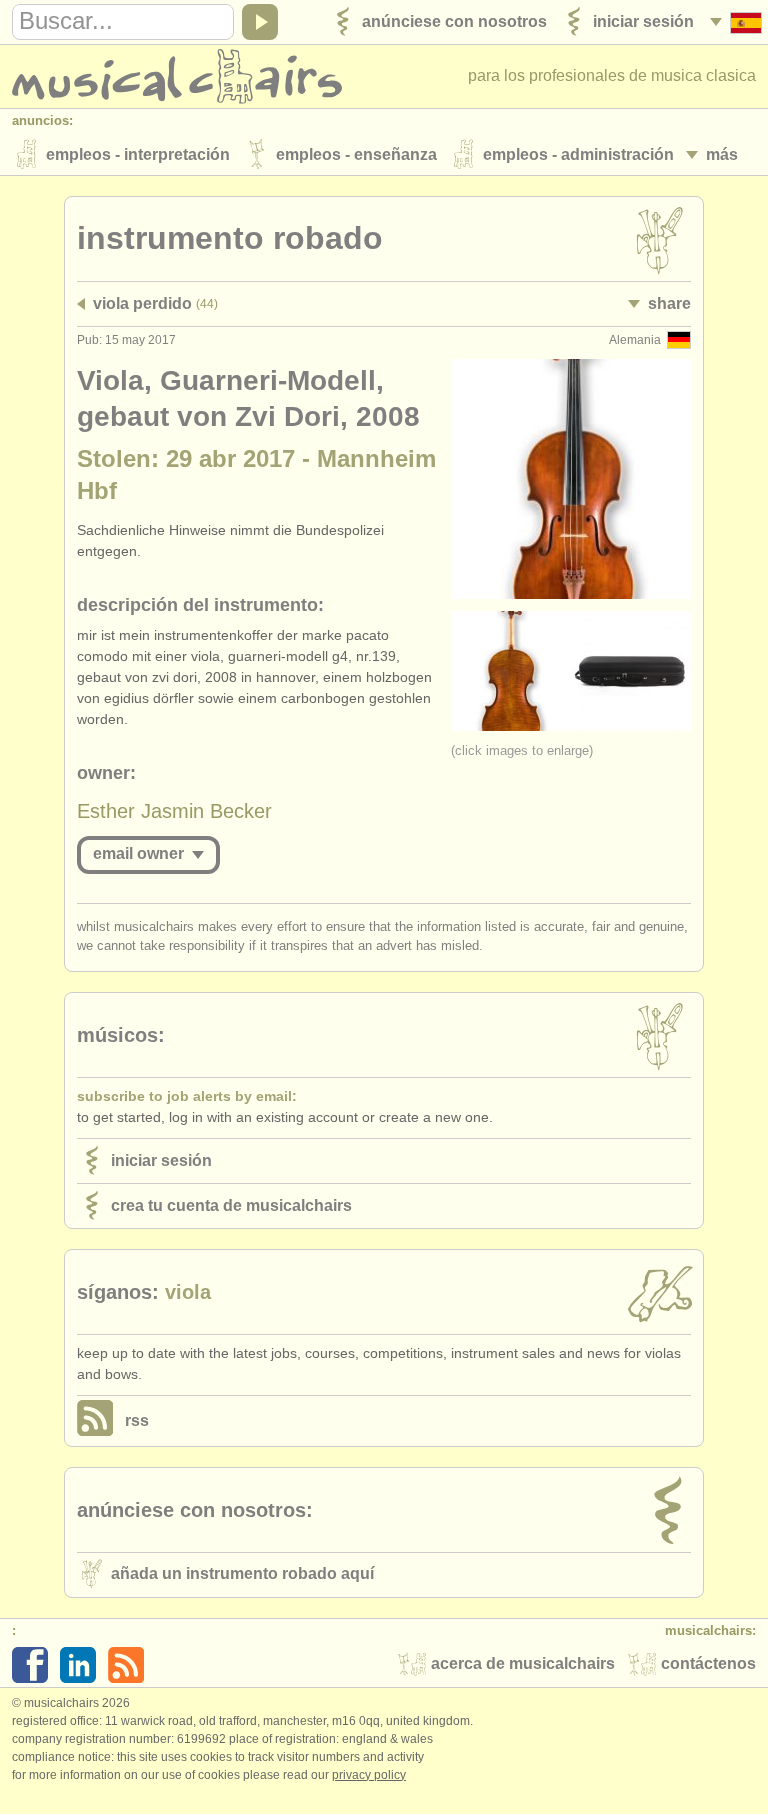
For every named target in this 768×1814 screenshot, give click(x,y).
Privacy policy (369, 1775)
